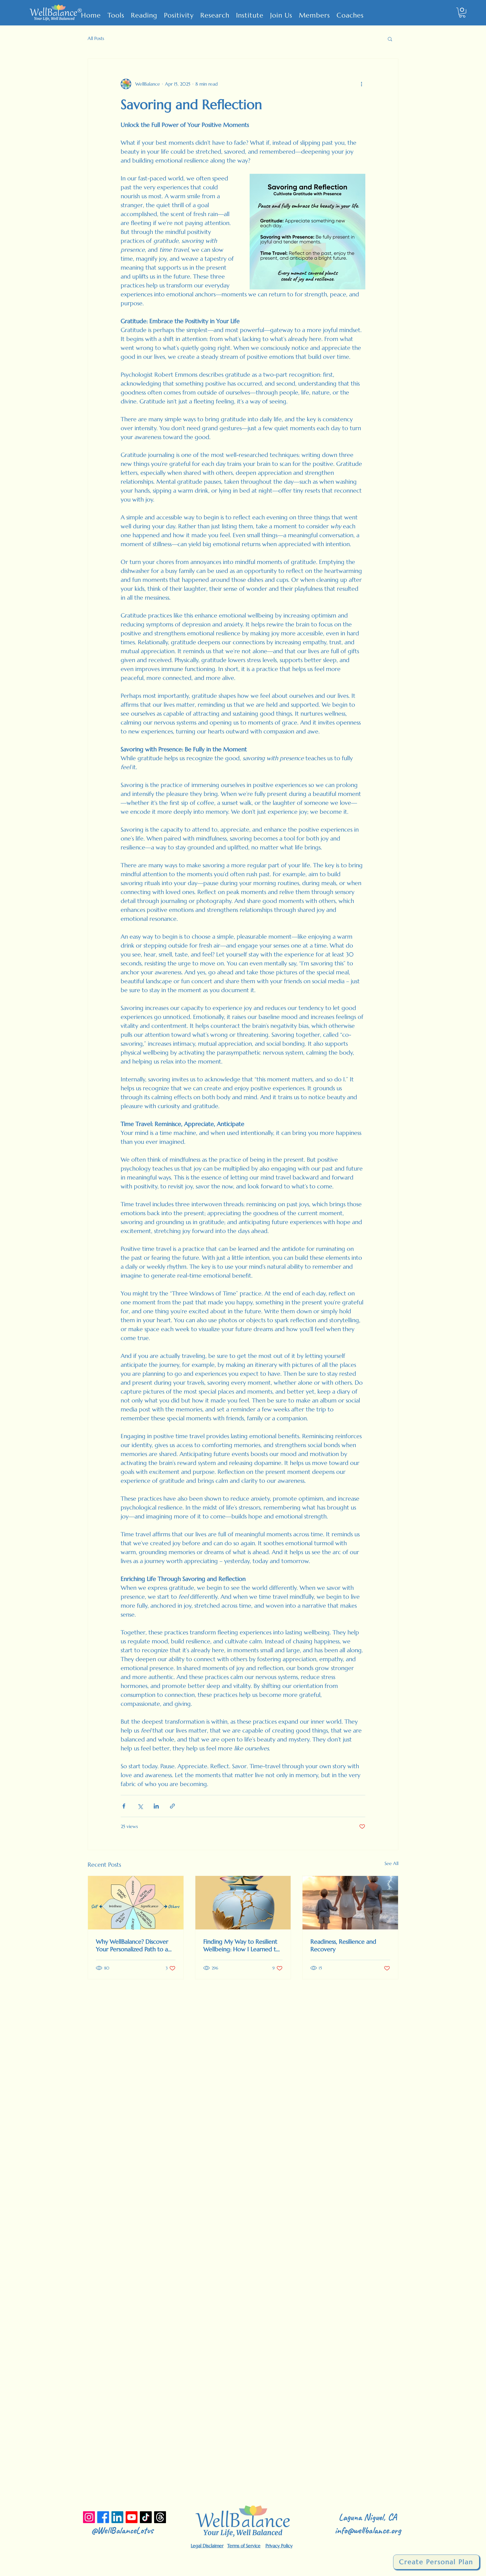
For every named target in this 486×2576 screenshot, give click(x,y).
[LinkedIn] (117, 2517)
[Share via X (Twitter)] (140, 1806)
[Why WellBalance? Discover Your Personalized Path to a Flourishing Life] (136, 1903)
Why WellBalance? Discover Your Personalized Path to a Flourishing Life (132, 1945)
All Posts (96, 38)
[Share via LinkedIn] (156, 1806)
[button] (462, 13)
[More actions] (361, 84)
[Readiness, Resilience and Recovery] (350, 1903)
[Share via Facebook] (124, 1806)
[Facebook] (103, 2517)
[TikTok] (146, 2517)
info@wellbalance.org (368, 2530)
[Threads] (160, 2517)
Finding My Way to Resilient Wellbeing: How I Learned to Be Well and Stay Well (242, 1945)
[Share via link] (172, 1806)
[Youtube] (132, 2517)
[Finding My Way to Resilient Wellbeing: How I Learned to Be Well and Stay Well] (243, 1903)
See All (391, 1863)
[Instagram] (89, 2517)
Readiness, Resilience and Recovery (343, 1945)
